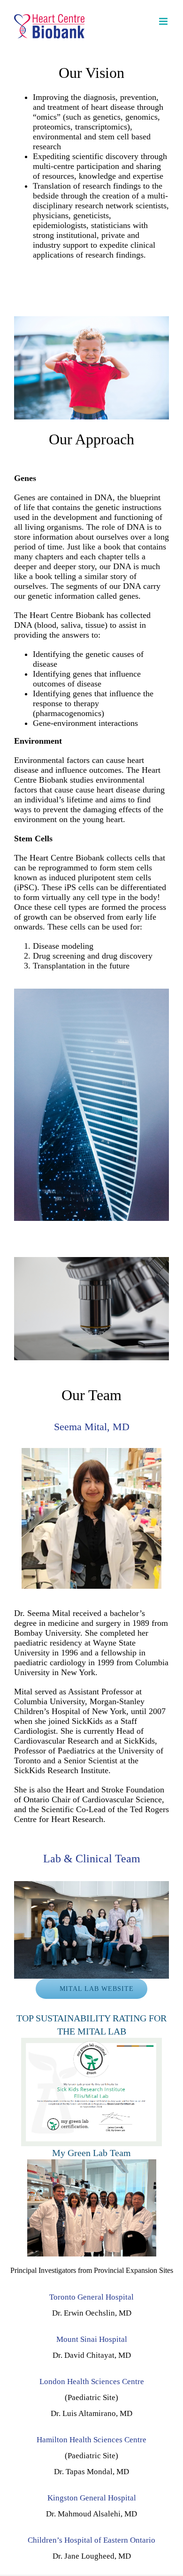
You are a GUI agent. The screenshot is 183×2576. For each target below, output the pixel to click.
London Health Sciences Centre (92, 2382)
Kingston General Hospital (92, 2498)
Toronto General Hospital (91, 2297)
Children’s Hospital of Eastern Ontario (91, 2540)
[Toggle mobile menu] (164, 21)
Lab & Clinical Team (92, 1859)
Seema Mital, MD (92, 1427)
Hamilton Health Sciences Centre (91, 2440)
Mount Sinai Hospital (92, 2339)
